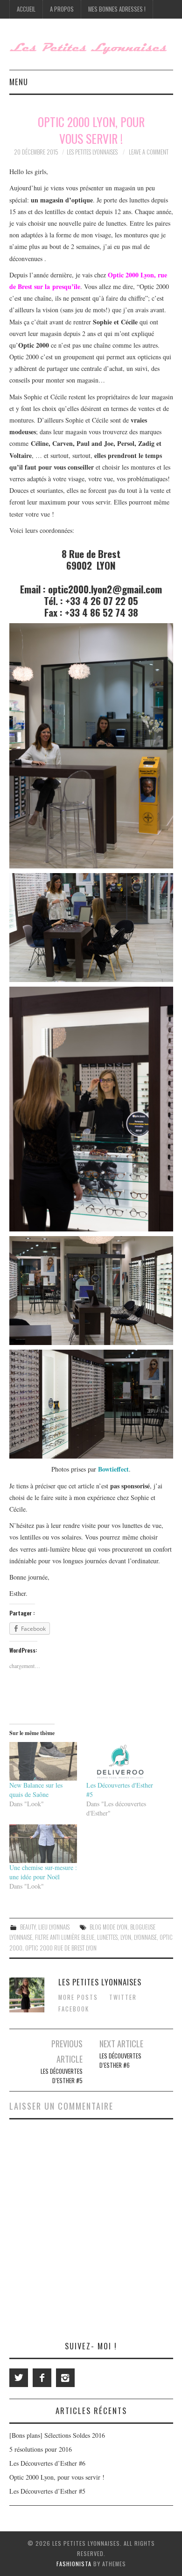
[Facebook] (42, 2378)
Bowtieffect (113, 1469)
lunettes (107, 1937)
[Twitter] (19, 2378)
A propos (62, 9)
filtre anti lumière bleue (65, 1937)
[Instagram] (65, 2378)
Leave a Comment (149, 152)
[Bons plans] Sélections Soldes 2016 (57, 2435)
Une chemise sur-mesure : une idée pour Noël (43, 1872)
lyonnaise (145, 1937)
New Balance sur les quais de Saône (36, 1790)
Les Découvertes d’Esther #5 (62, 2076)
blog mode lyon (108, 1927)
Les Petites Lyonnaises (92, 152)
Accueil (26, 9)
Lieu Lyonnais (54, 1927)
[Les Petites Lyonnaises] (91, 48)
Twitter (123, 1997)
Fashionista (74, 2564)
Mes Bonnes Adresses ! (117, 9)
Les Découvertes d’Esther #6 (120, 2061)
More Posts (78, 1997)
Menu (19, 82)
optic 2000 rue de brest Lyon (61, 1948)
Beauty (28, 1927)
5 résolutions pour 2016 (41, 2449)
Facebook (74, 2009)
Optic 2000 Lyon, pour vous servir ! (57, 2477)
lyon (126, 1937)
